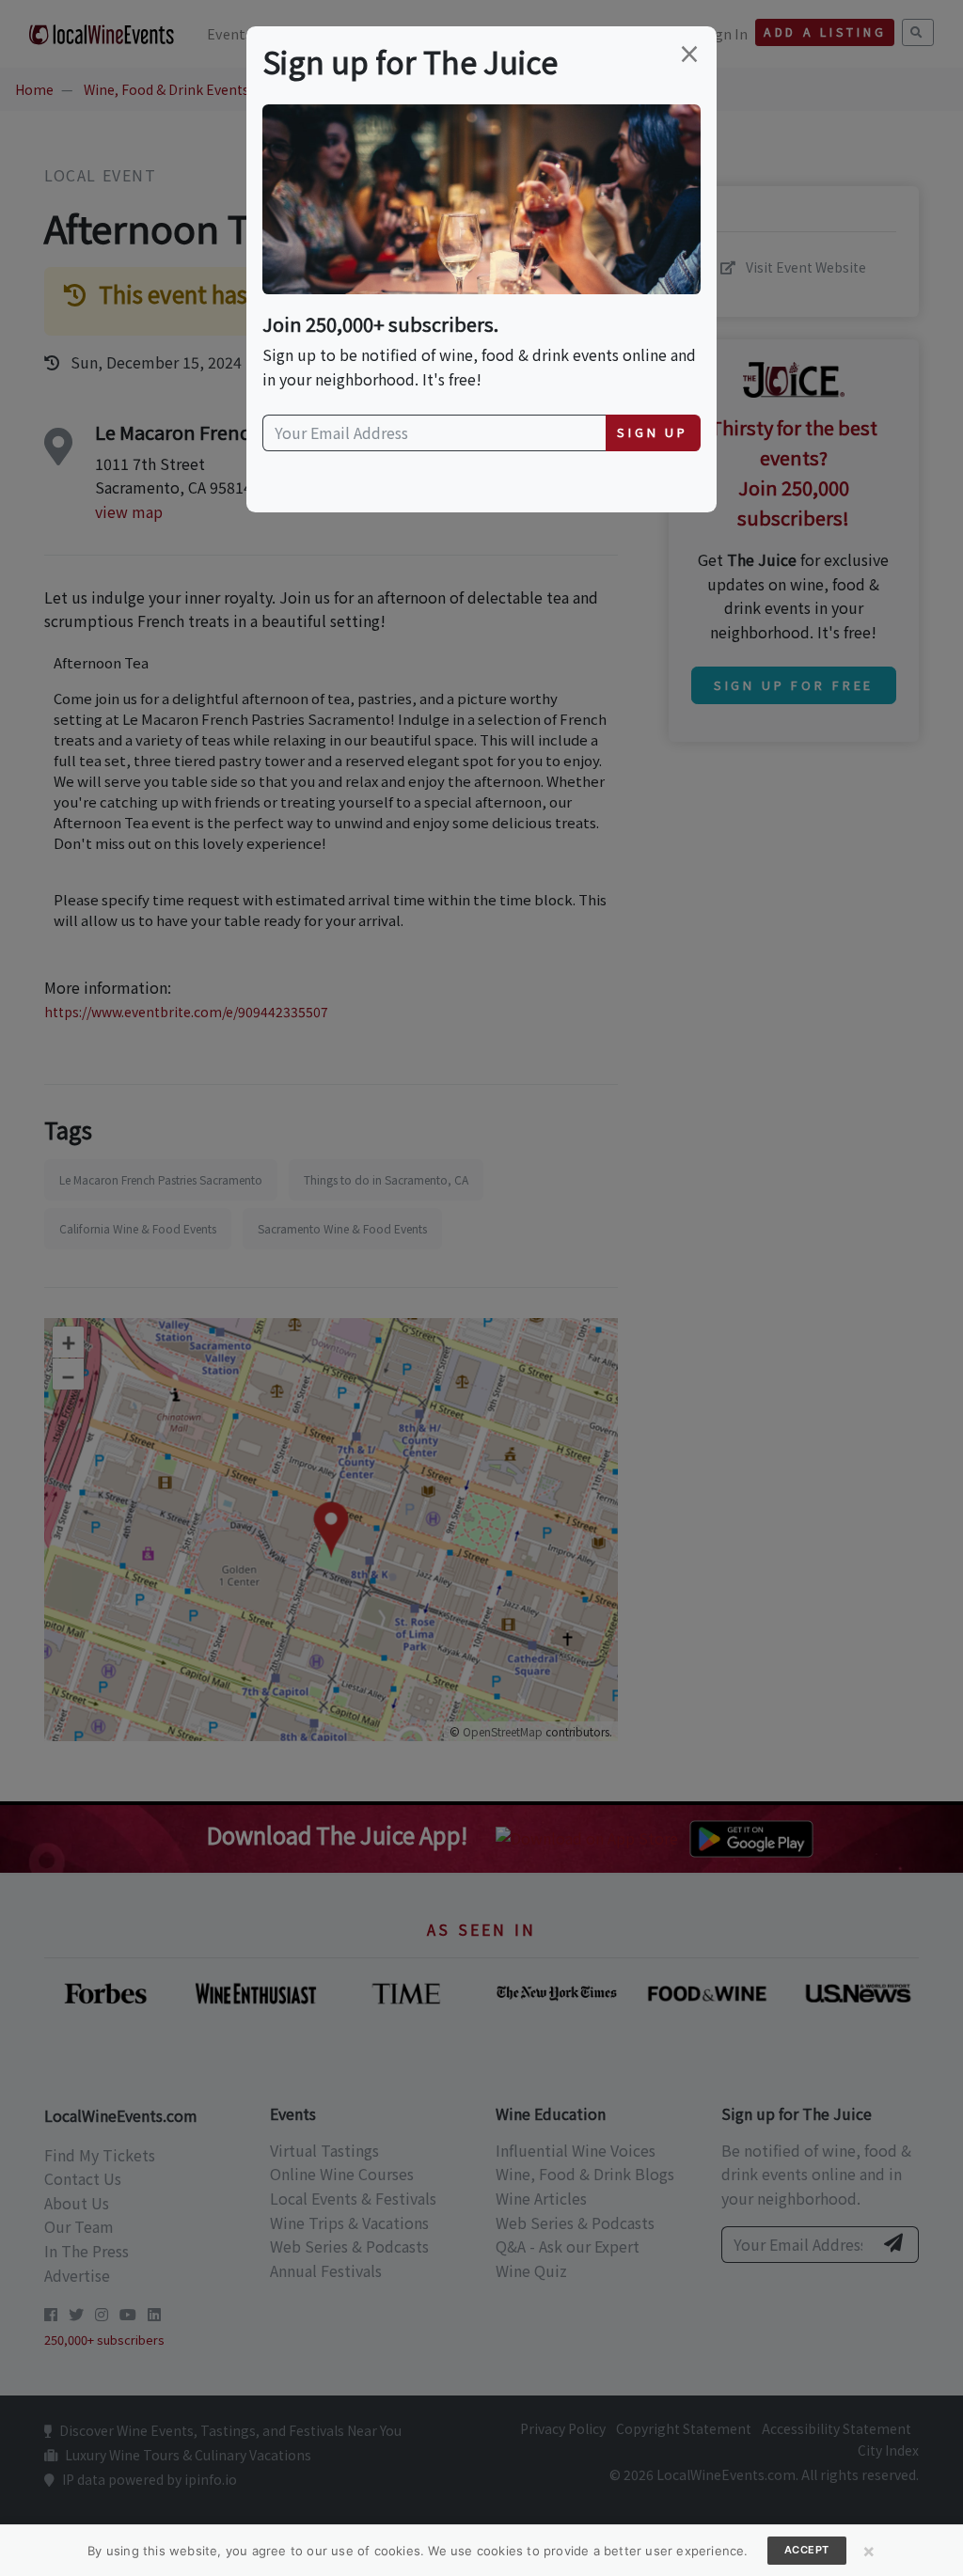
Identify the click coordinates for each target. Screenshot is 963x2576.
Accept (807, 2550)
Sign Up (653, 432)
